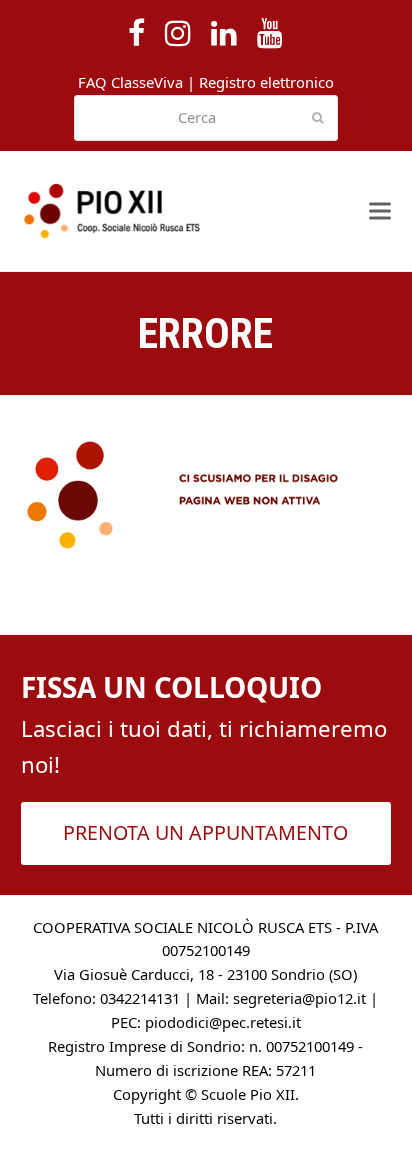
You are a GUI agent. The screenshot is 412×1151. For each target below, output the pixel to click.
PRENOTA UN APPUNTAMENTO (205, 832)
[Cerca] (206, 118)
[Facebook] (136, 33)
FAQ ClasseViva (130, 82)
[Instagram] (178, 33)
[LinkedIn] (224, 33)
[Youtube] (270, 33)
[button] (380, 211)
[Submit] (318, 118)
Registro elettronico (266, 82)
